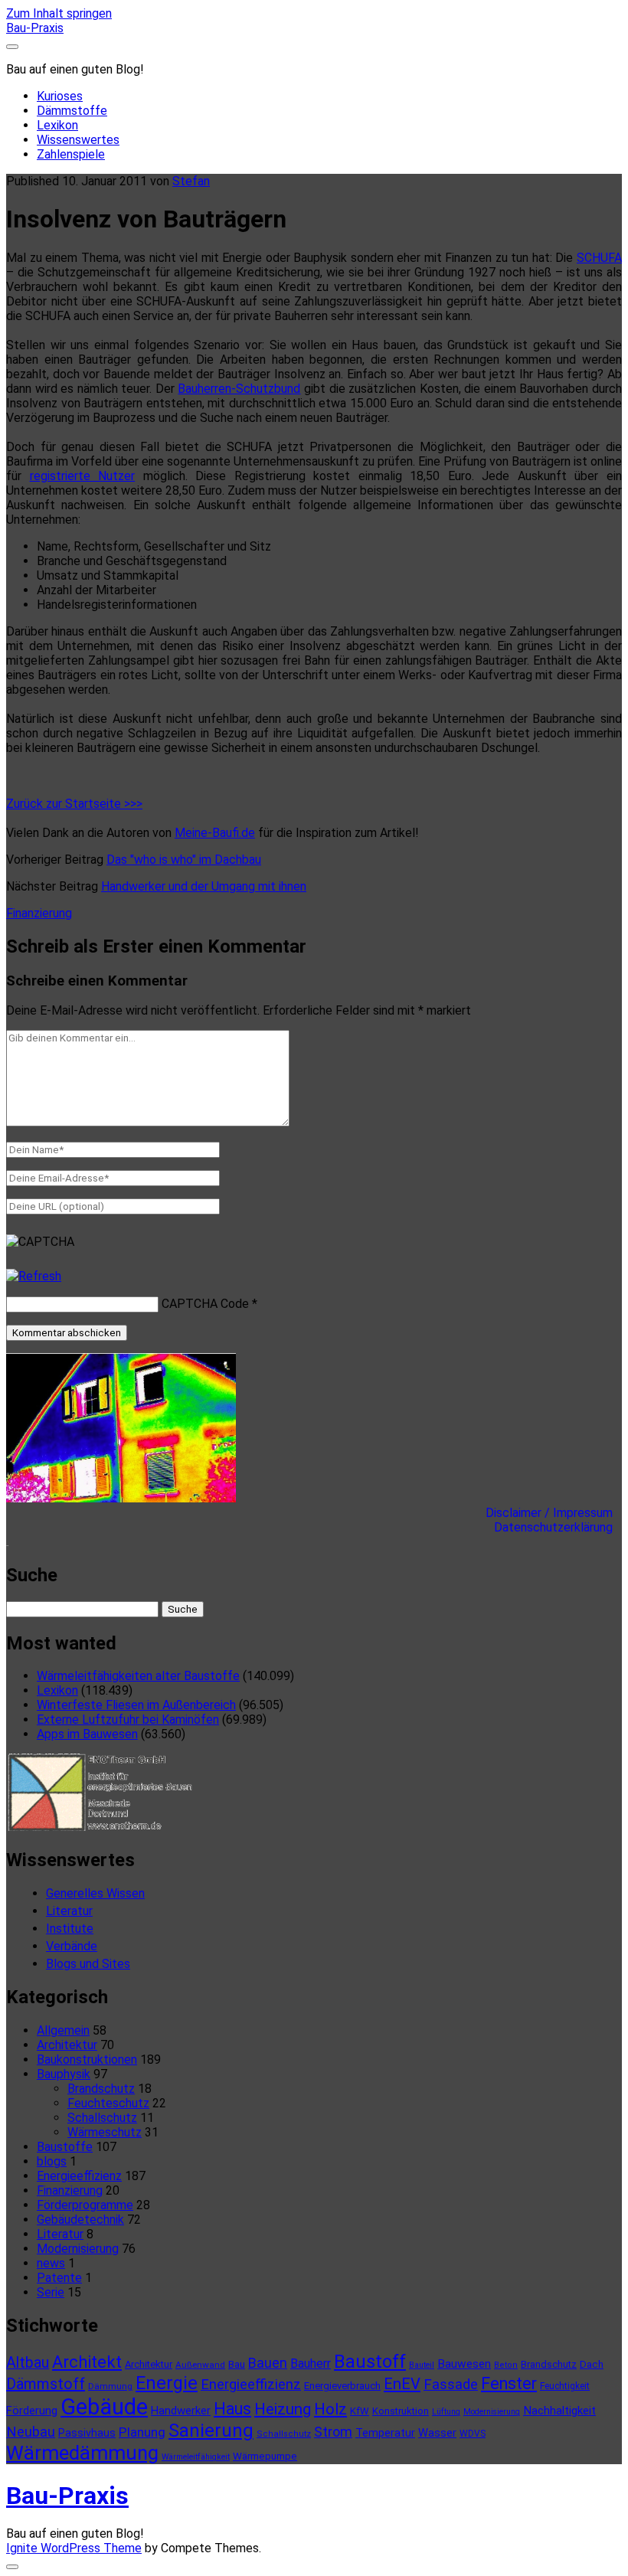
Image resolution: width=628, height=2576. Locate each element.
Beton (506, 2365)
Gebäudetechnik (80, 2220)
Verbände (72, 1946)
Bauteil (422, 2365)
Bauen (268, 2363)
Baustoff (370, 2362)
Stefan (191, 181)
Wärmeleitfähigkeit (196, 2457)
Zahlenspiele (71, 154)
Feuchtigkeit (565, 2386)
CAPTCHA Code (205, 1304)
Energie (167, 2383)
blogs (52, 2161)
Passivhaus (87, 2433)
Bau (237, 2364)
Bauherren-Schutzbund (239, 389)
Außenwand (200, 2365)
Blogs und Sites (88, 1964)
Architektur (67, 2045)
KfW (360, 2411)
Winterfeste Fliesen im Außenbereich (136, 1705)
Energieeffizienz (79, 2176)
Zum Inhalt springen (59, 13)
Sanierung (211, 2431)
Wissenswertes (78, 140)
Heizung (283, 2409)
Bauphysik (64, 2074)
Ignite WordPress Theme (74, 2548)
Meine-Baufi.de (215, 833)
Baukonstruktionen (87, 2059)
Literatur (69, 1911)
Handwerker (181, 2411)
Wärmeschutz (105, 2132)
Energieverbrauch (342, 2386)
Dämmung (110, 2386)
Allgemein (63, 2030)
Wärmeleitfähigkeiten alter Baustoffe (138, 1676)
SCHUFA (599, 258)
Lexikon (57, 125)
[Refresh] (34, 1276)
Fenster (509, 2383)
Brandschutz (101, 2089)
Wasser (437, 2433)
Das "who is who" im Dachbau (184, 860)
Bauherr (311, 2364)
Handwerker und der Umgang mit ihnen (204, 886)
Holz (330, 2409)
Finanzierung (39, 913)
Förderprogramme (85, 2205)
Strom (333, 2432)
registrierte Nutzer (83, 476)
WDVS (473, 2434)
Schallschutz (102, 2118)
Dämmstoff (46, 2384)
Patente (59, 2278)
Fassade (451, 2385)
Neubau (31, 2432)
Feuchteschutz (108, 2103)
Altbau (28, 2363)
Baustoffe (65, 2147)
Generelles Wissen (95, 1893)
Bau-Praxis (35, 28)
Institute (70, 1929)
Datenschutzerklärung (558, 1527)
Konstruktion (401, 2411)
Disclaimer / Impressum (554, 1513)
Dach (592, 2364)
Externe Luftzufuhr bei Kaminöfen (128, 1720)
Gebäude (104, 2407)
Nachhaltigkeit (559, 2411)
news (51, 2263)
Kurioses (60, 96)
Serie (51, 2292)
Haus (232, 2409)
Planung (142, 2432)
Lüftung (446, 2412)
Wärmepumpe (265, 2456)
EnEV (402, 2384)
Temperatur (385, 2433)
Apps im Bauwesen (87, 1734)
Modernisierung (78, 2249)
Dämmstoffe (72, 111)
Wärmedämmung (82, 2453)
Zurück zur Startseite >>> (74, 804)
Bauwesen (464, 2364)
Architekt (87, 2362)
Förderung (32, 2411)
